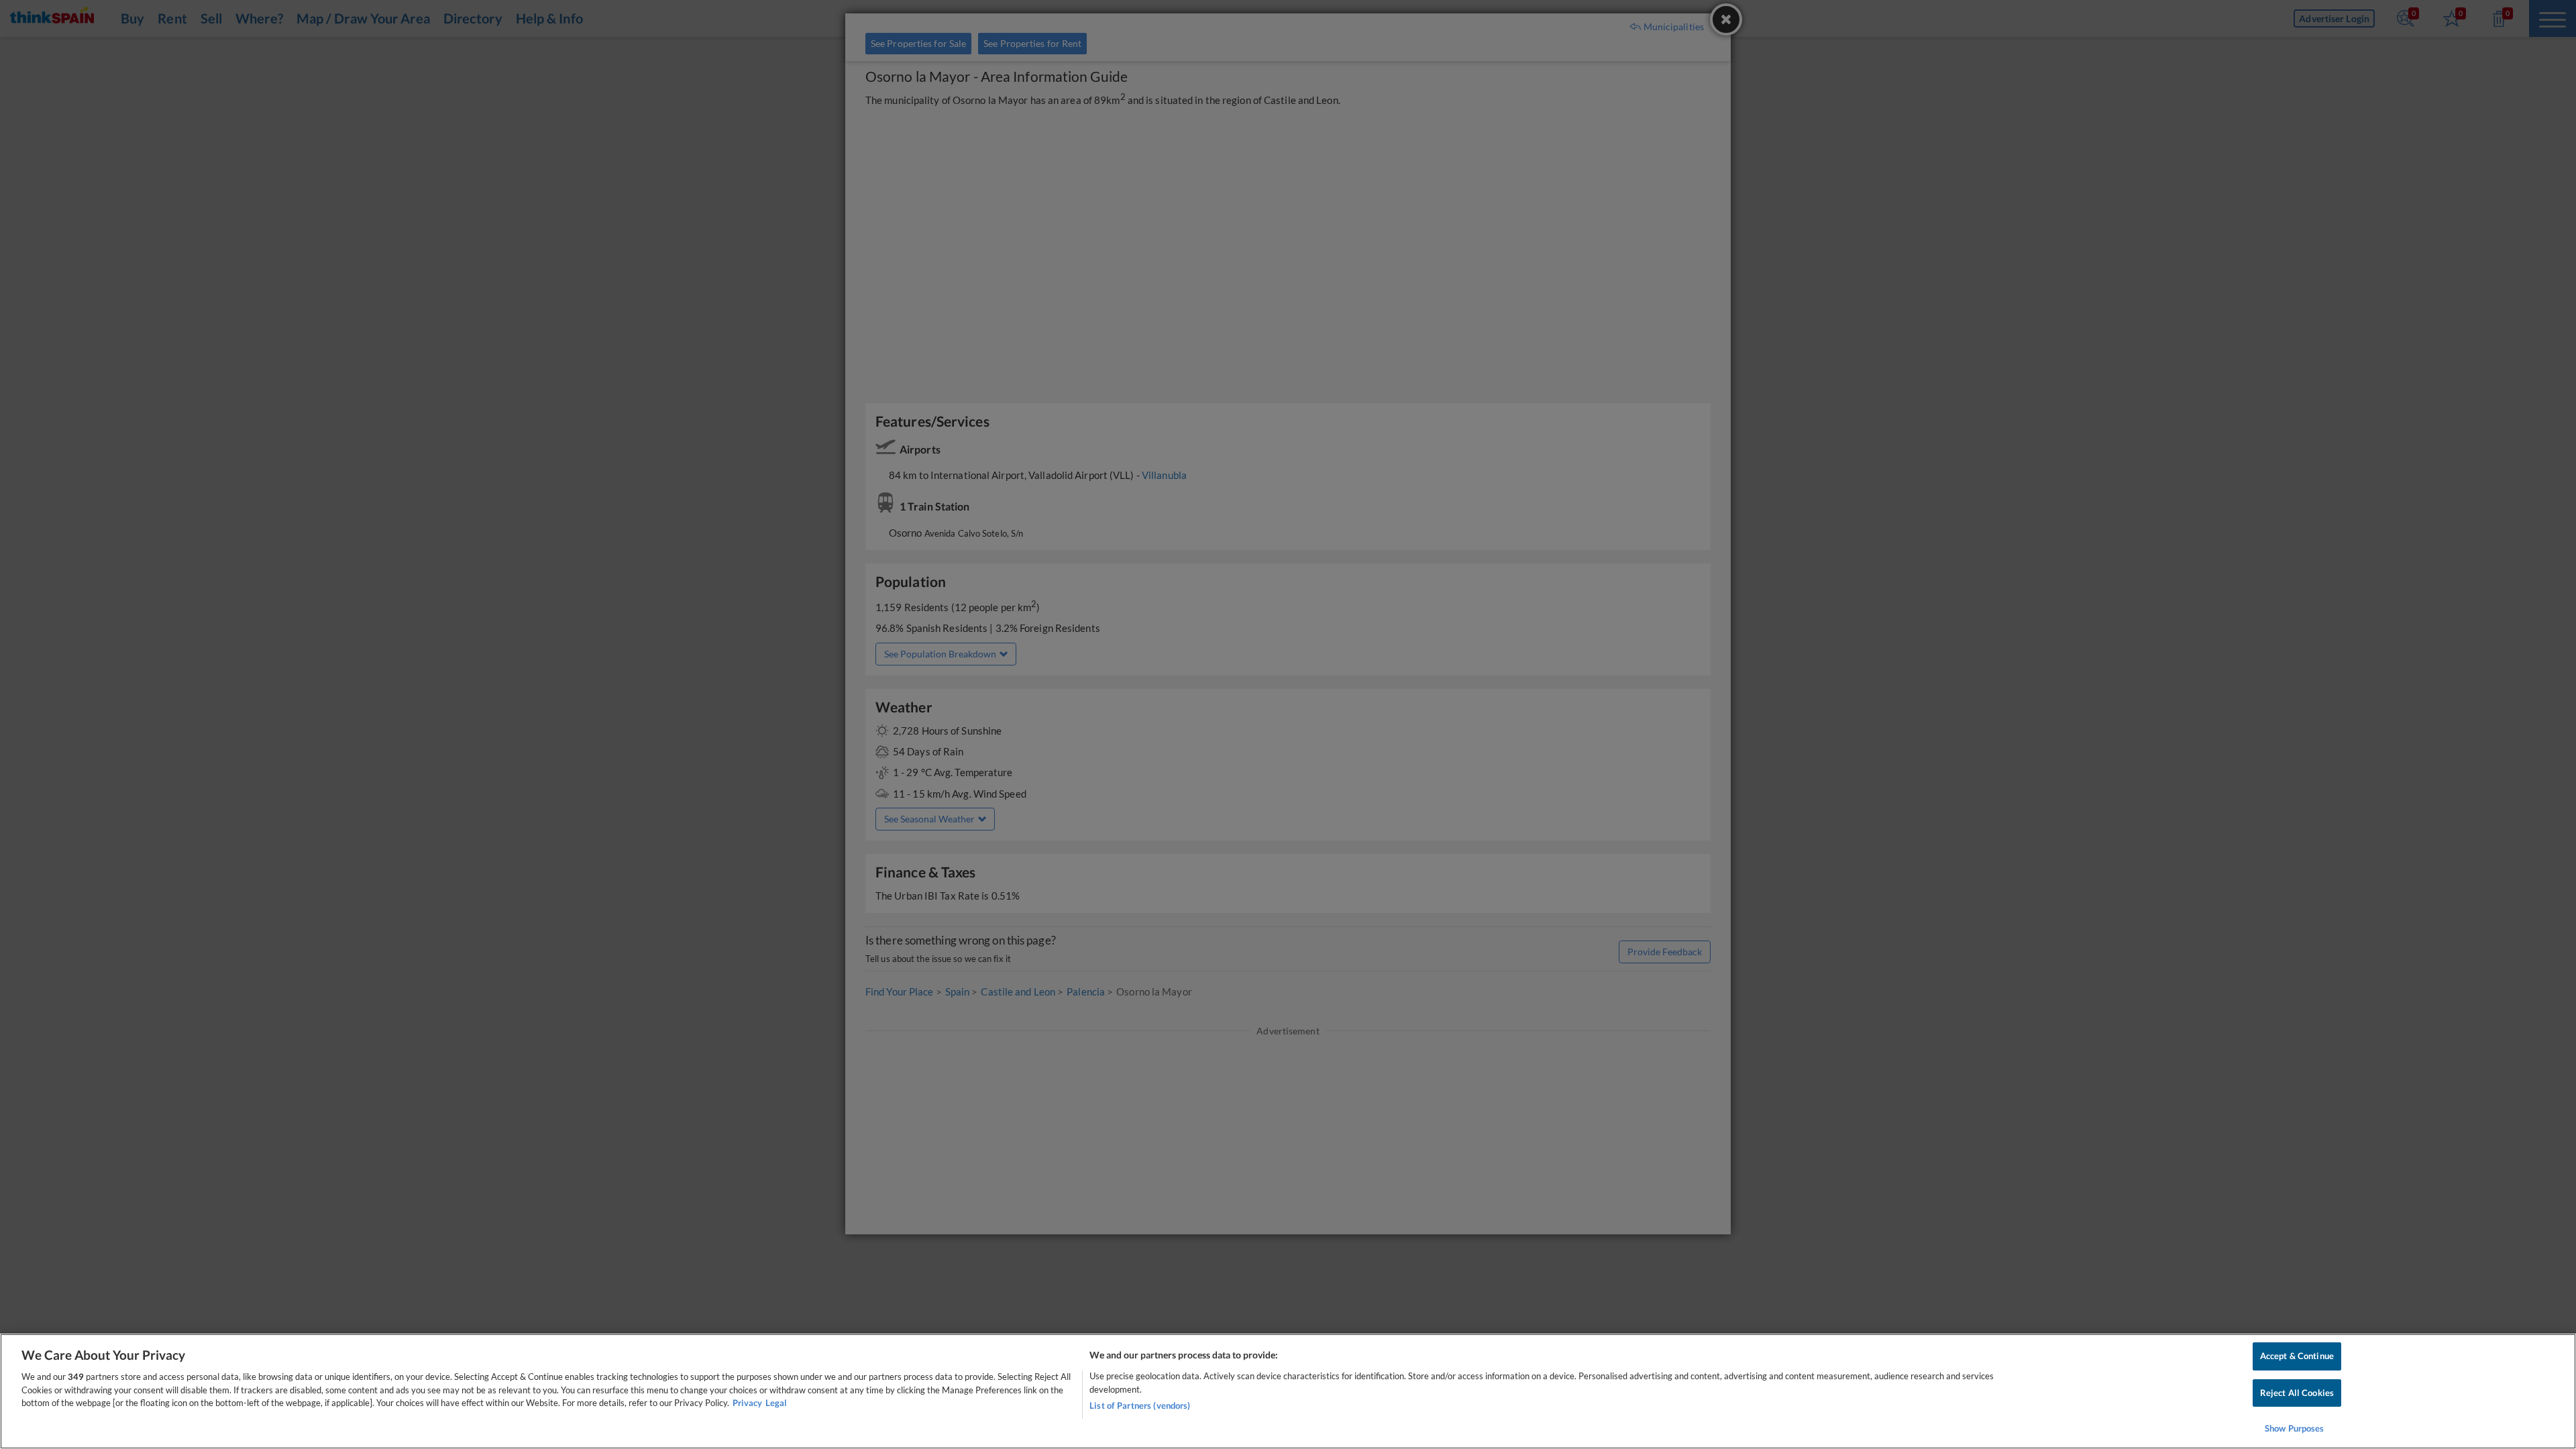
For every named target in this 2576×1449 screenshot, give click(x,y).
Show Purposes (2295, 1428)
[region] (1288, 1391)
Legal (776, 1403)
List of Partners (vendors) (1140, 1405)
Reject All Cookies (2297, 1393)
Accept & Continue (2297, 1356)
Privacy (747, 1403)
